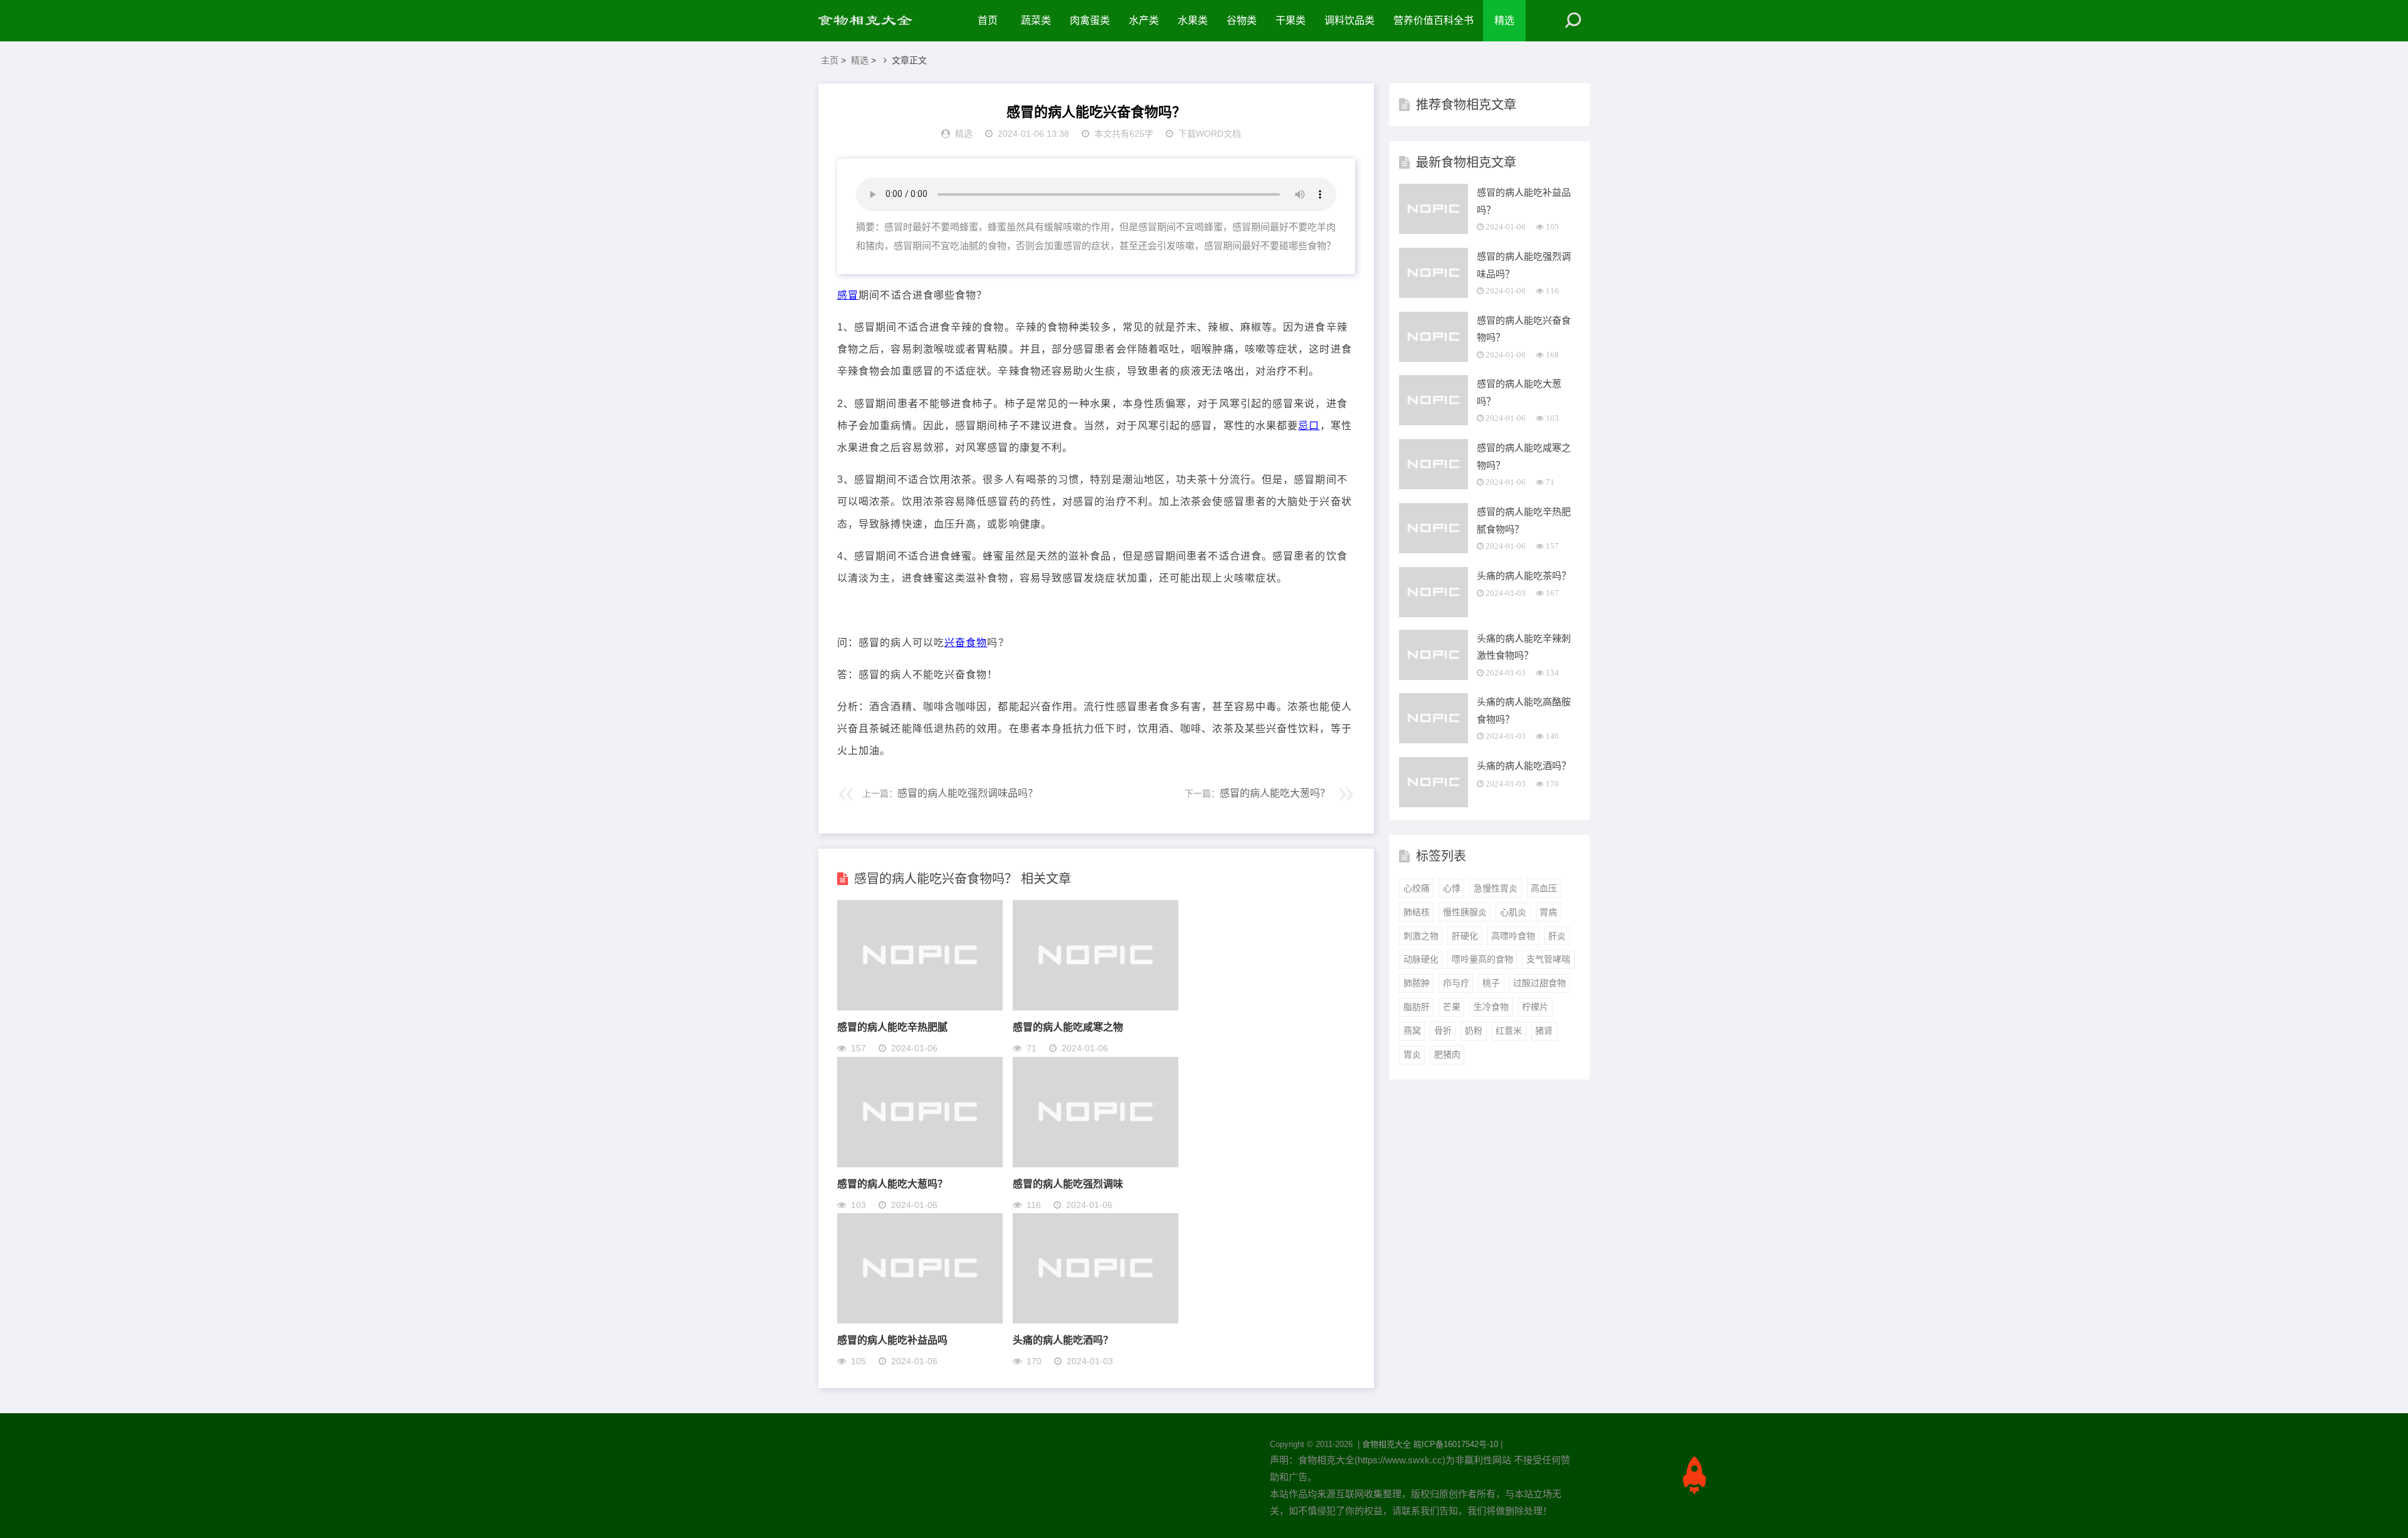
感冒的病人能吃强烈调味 (1068, 1183)
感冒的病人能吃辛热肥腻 (892, 1026)
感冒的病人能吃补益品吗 (892, 1339)
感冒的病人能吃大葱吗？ (1275, 793)
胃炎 (1412, 1054)
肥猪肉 (1447, 1054)
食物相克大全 (1386, 1444)
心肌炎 (1513, 912)
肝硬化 (1465, 936)
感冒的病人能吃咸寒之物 (1068, 1026)
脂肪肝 (1417, 1007)
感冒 (848, 295)
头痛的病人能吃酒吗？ (1063, 1339)
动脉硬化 (1421, 959)
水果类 (1193, 20)
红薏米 (1509, 1031)
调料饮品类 (1349, 20)
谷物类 (1242, 20)
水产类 (1144, 20)
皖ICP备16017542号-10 (1456, 1444)
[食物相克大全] (872, 21)
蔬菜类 (1036, 20)
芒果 (1452, 1007)
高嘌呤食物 (1513, 936)
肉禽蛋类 (1090, 20)
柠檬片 (1535, 1007)
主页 (830, 60)
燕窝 (1412, 1031)
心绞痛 (1417, 888)
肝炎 (1557, 936)
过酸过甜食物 (1539, 983)
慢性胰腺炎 (1465, 912)
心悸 (1452, 888)
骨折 (1443, 1031)
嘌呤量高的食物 (1482, 959)
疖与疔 (1456, 983)
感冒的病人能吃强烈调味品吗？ (968, 793)
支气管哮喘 (1548, 959)
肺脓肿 (1417, 983)
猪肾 (1544, 1031)
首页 (988, 20)
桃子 (1491, 983)
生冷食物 (1491, 1007)
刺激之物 (1421, 936)
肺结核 (1417, 912)
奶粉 (1474, 1031)
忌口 (1309, 426)
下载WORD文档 (1210, 134)
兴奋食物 (966, 643)
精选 (1504, 20)
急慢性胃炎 (1496, 888)
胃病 (1548, 912)
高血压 (1544, 888)
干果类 (1291, 20)
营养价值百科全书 (1434, 20)
